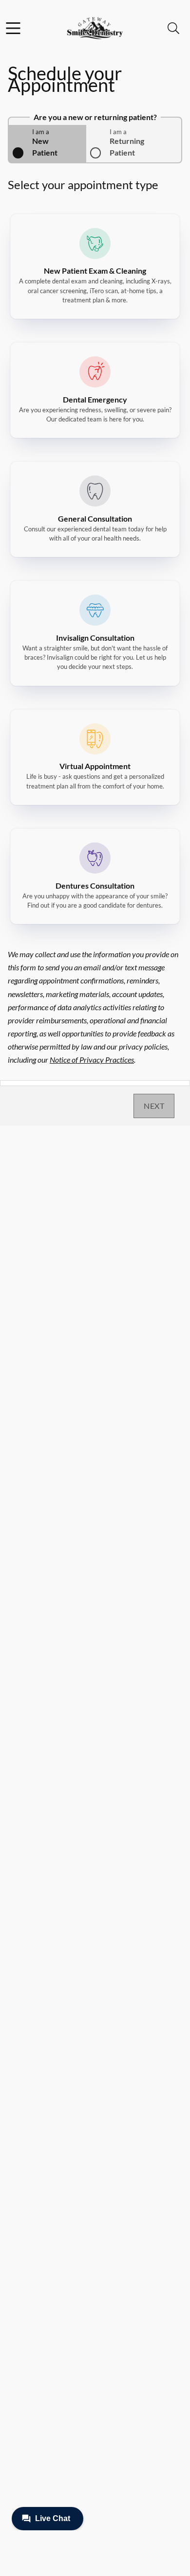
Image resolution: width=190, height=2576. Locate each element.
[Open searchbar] (173, 28)
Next (154, 1106)
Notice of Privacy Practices (92, 1060)
